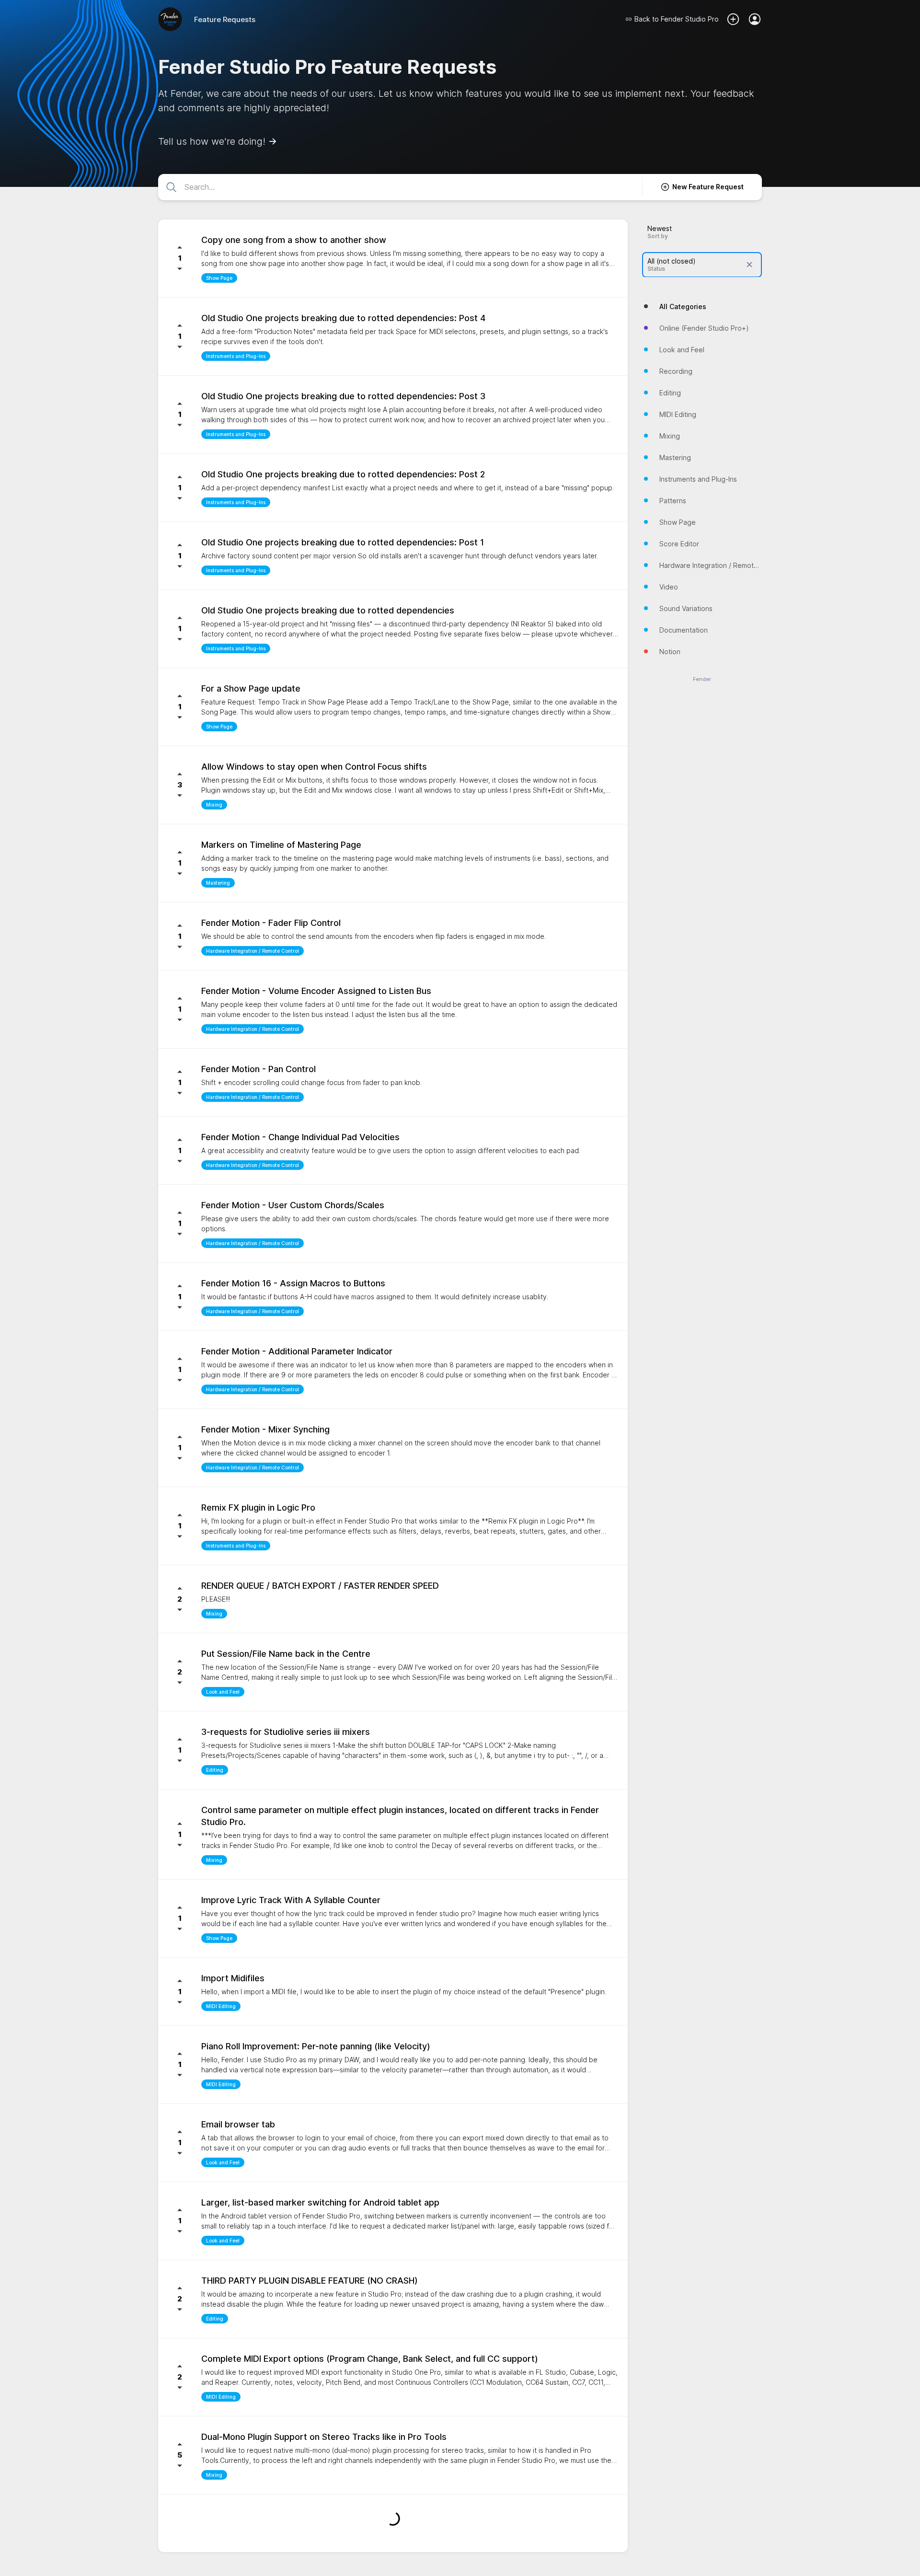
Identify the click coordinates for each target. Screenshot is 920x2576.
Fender (702, 679)
